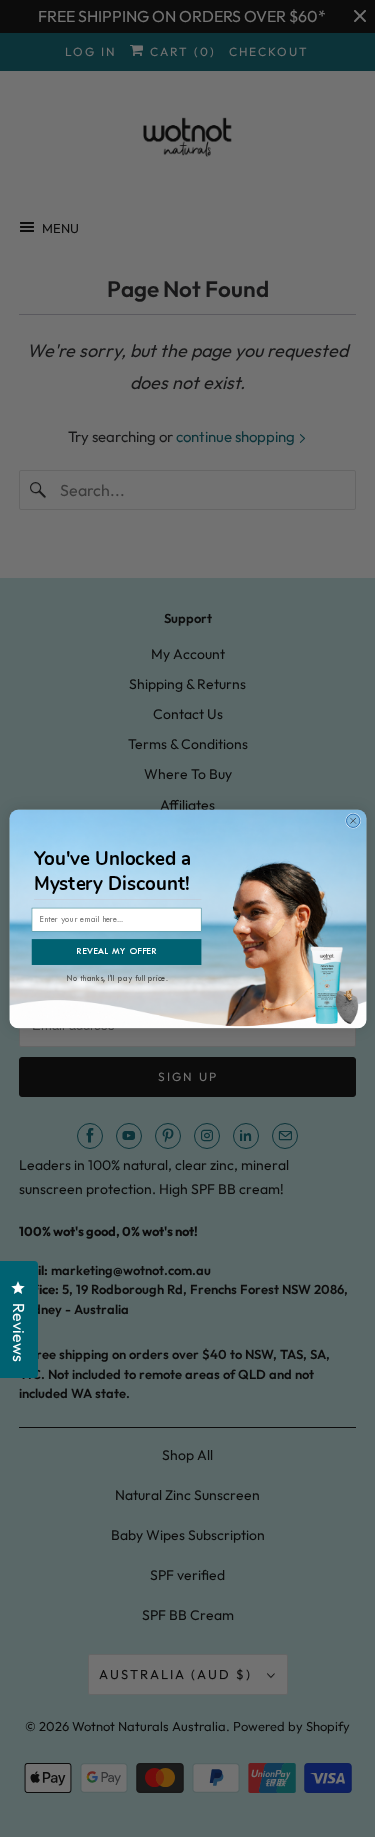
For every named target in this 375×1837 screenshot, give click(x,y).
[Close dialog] (352, 820)
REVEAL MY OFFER (116, 952)
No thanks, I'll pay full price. (117, 976)
